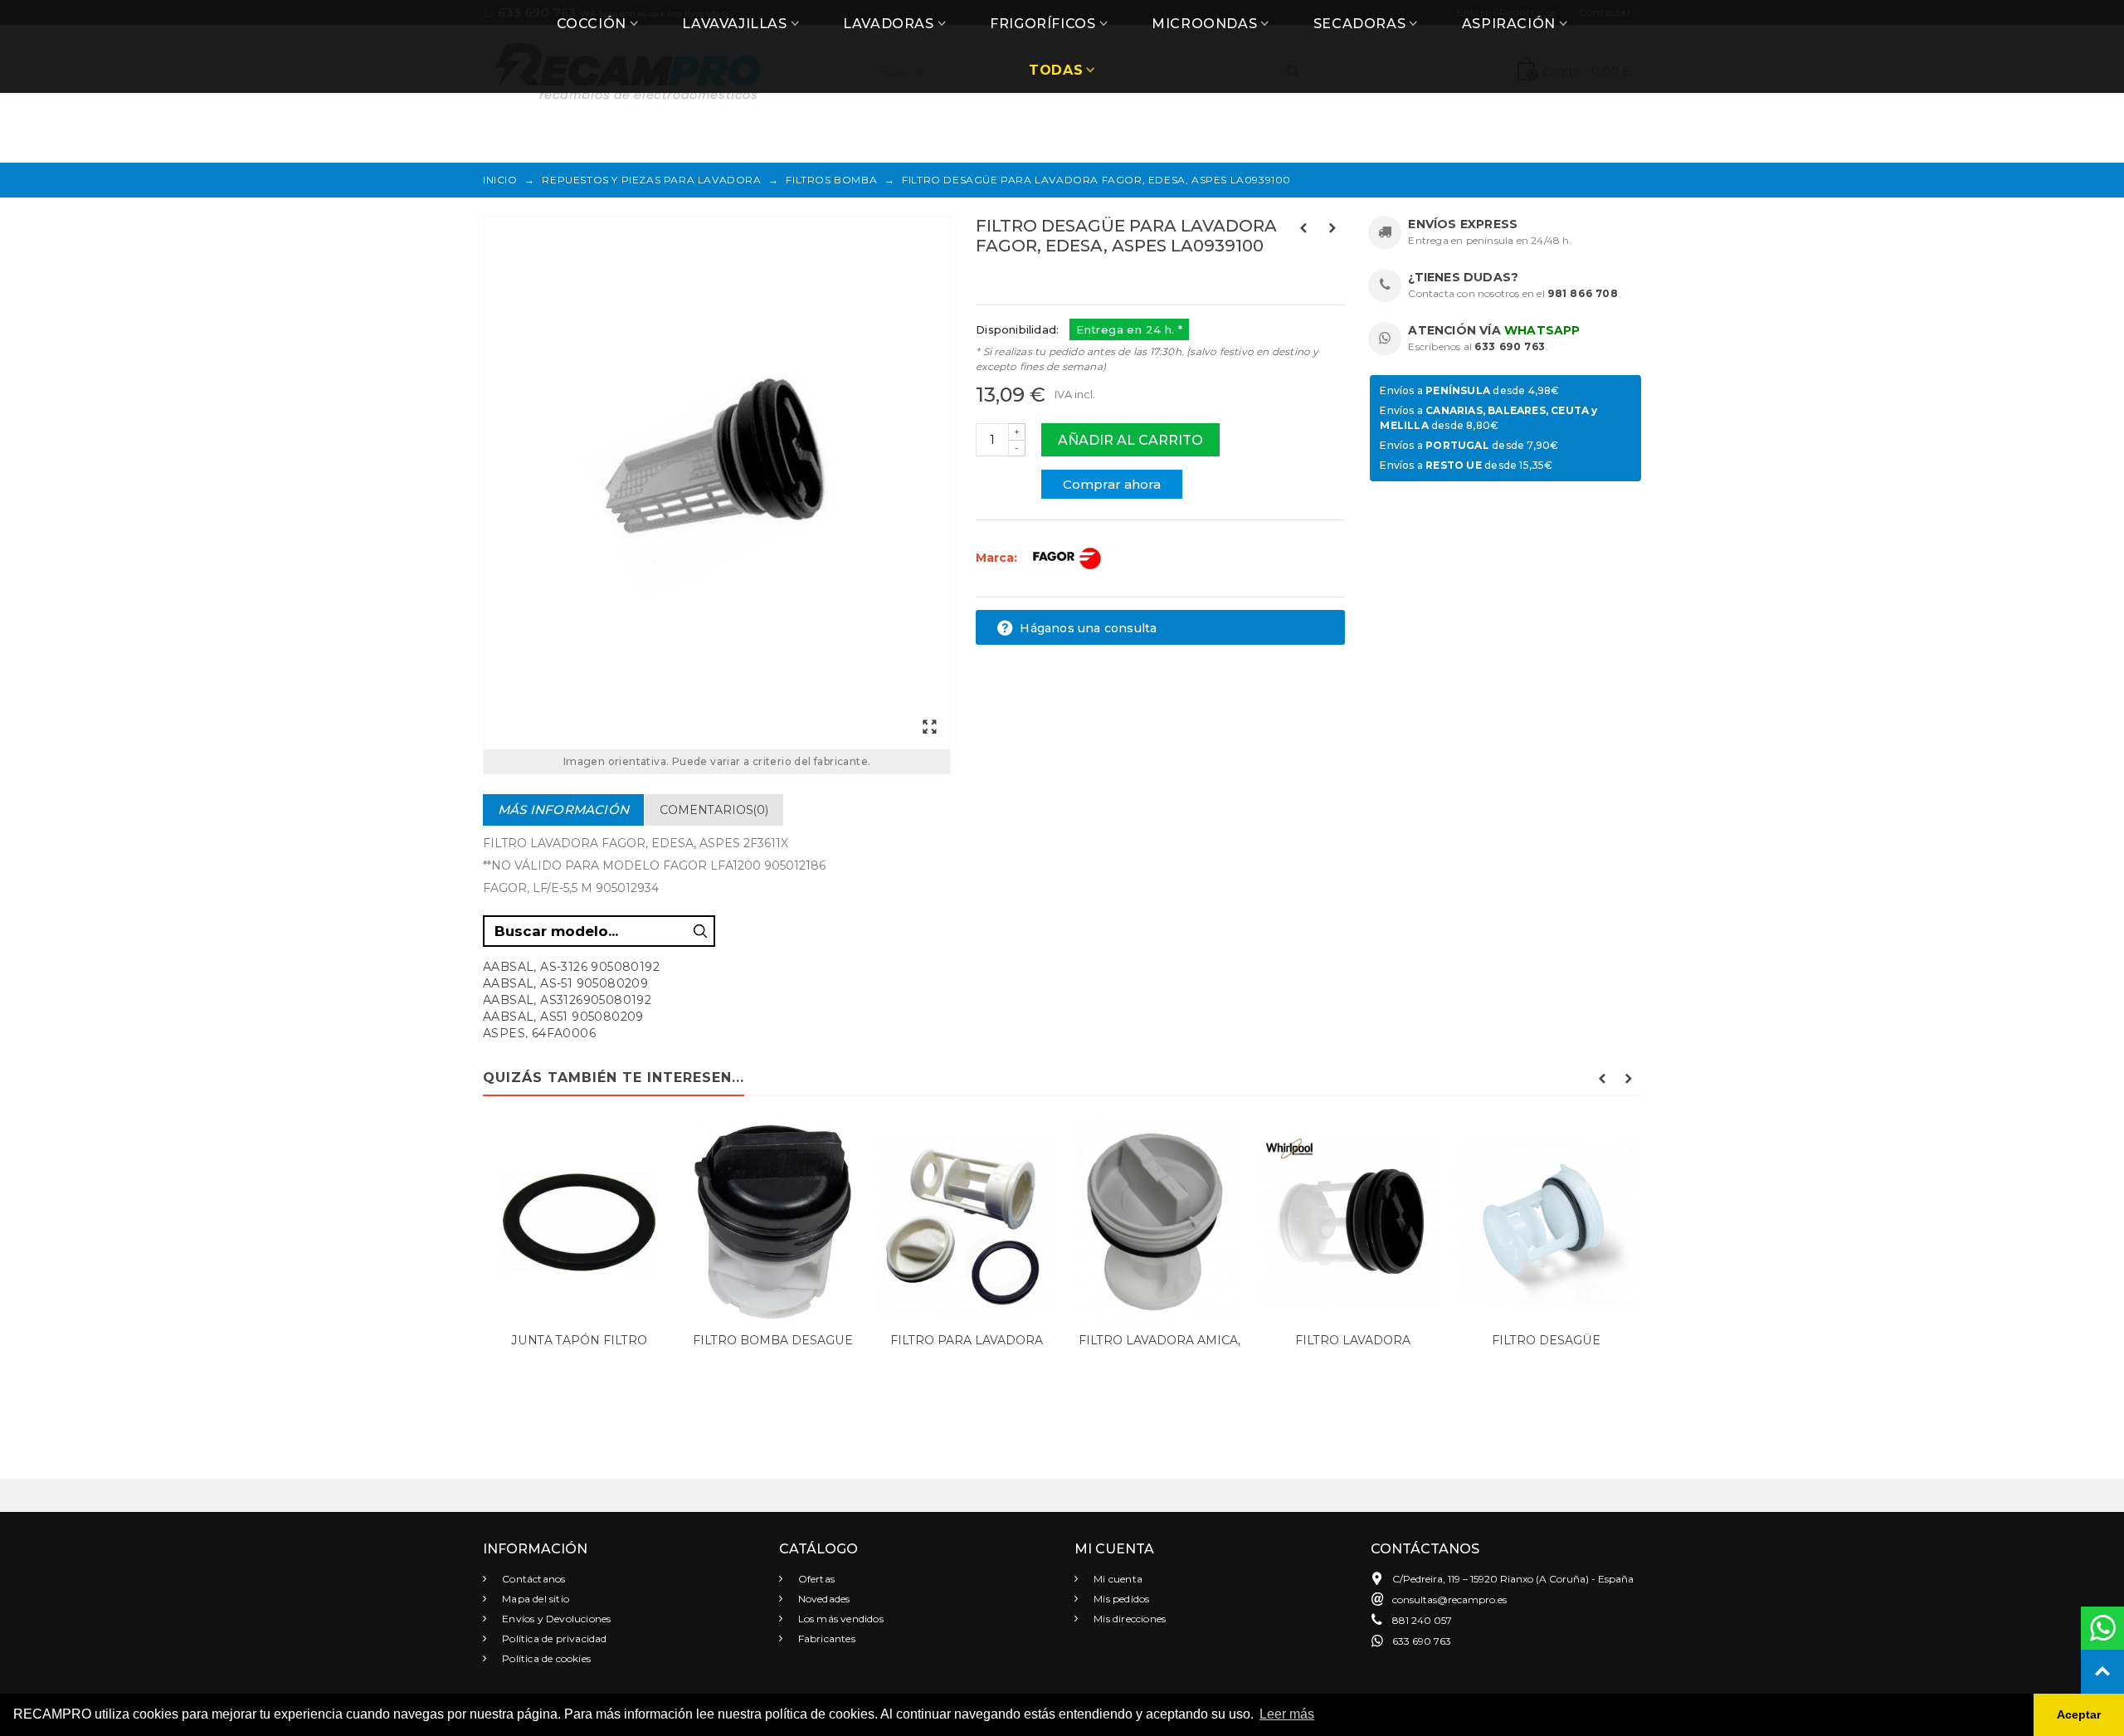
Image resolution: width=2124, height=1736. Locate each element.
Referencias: (1013, 281)
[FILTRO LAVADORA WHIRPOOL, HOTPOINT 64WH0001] (1353, 1222)
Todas (1056, 70)
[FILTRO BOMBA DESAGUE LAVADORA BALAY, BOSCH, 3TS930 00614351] (773, 1222)
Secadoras (1359, 24)
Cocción (592, 24)
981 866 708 (1583, 293)
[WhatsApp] (2102, 1628)
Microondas (1204, 24)
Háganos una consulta (1086, 628)
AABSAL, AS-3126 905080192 (571, 967)
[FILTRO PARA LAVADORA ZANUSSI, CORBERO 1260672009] (966, 1222)
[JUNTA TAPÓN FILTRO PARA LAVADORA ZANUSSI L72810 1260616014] (580, 1222)
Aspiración (1509, 24)
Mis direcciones (1128, 1619)
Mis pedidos (1120, 1599)
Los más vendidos (840, 1619)
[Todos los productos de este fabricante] (1066, 558)
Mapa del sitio (534, 1599)
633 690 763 (1510, 346)
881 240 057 (1422, 1620)
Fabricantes (826, 1638)
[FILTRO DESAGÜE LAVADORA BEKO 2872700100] (1546, 1222)
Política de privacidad (553, 1638)
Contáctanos (532, 1579)
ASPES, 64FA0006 (539, 1033)
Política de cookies (545, 1658)
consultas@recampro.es (1449, 1599)
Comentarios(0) (714, 810)
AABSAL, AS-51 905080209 (565, 983)
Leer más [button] (1287, 1714)
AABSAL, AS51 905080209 (563, 1017)
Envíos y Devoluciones (555, 1619)
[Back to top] (2102, 1671)
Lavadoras (888, 24)
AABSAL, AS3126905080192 (567, 1000)
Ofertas (816, 1579)
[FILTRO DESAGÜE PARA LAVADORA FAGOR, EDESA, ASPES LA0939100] (717, 483)
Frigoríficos (1043, 24)
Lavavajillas (734, 24)
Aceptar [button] (2079, 1714)
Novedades (823, 1599)
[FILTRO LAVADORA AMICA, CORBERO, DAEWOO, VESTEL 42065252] (1159, 1222)
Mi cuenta (1117, 1579)
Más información (563, 809)
